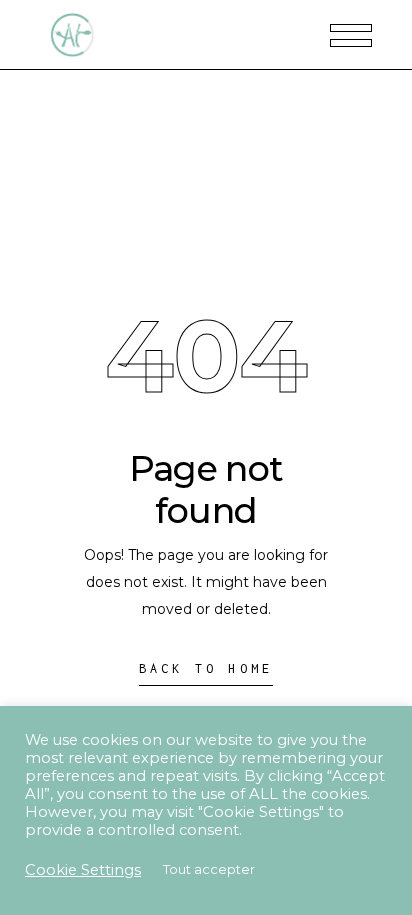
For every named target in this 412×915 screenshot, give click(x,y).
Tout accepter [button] (209, 869)
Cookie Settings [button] (83, 870)
